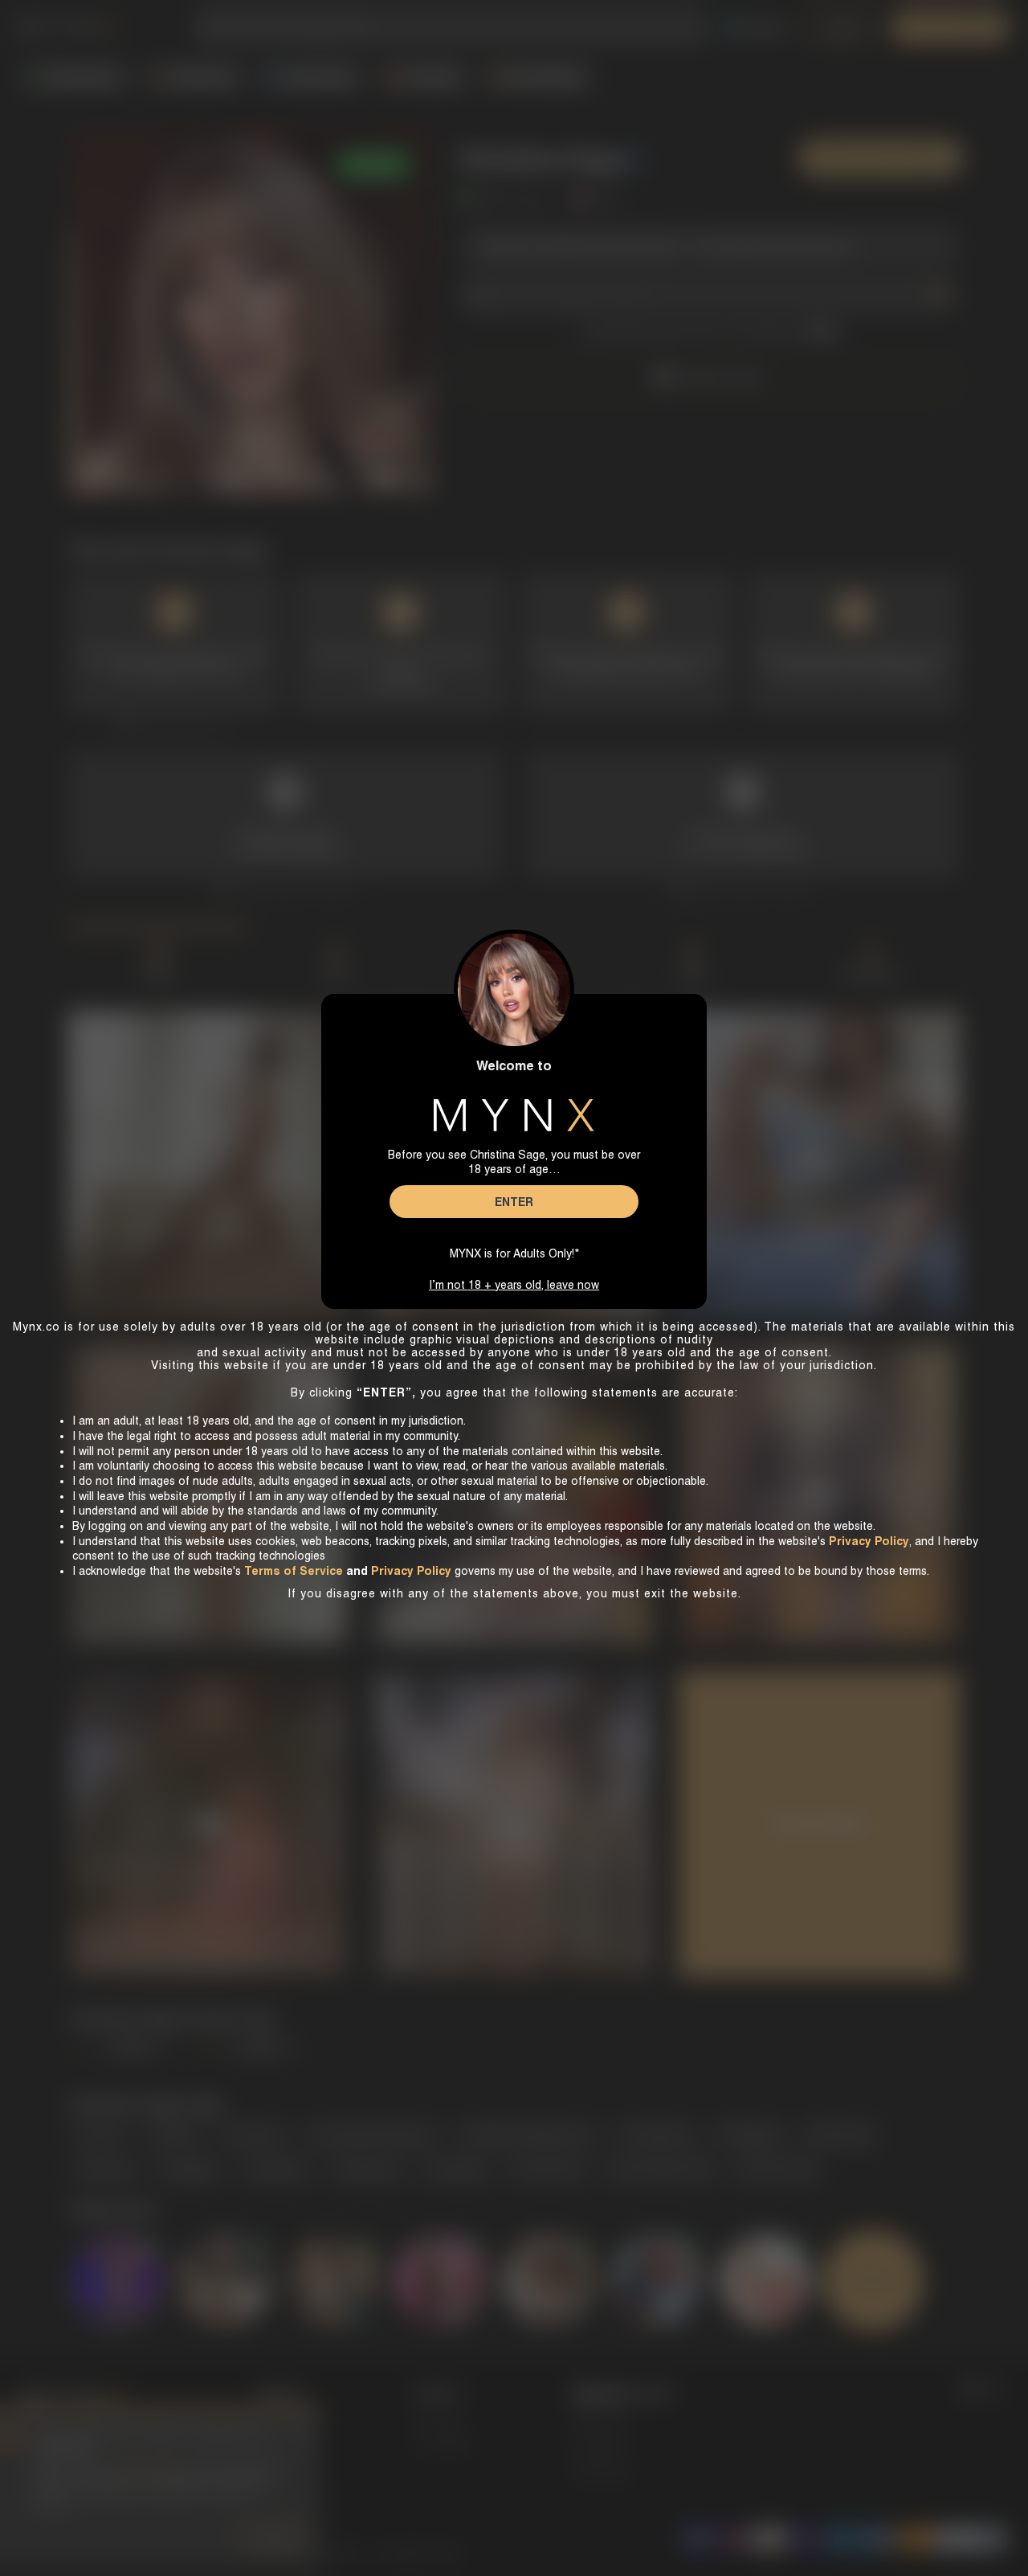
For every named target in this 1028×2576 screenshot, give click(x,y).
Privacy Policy (411, 1571)
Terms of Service (294, 1571)
